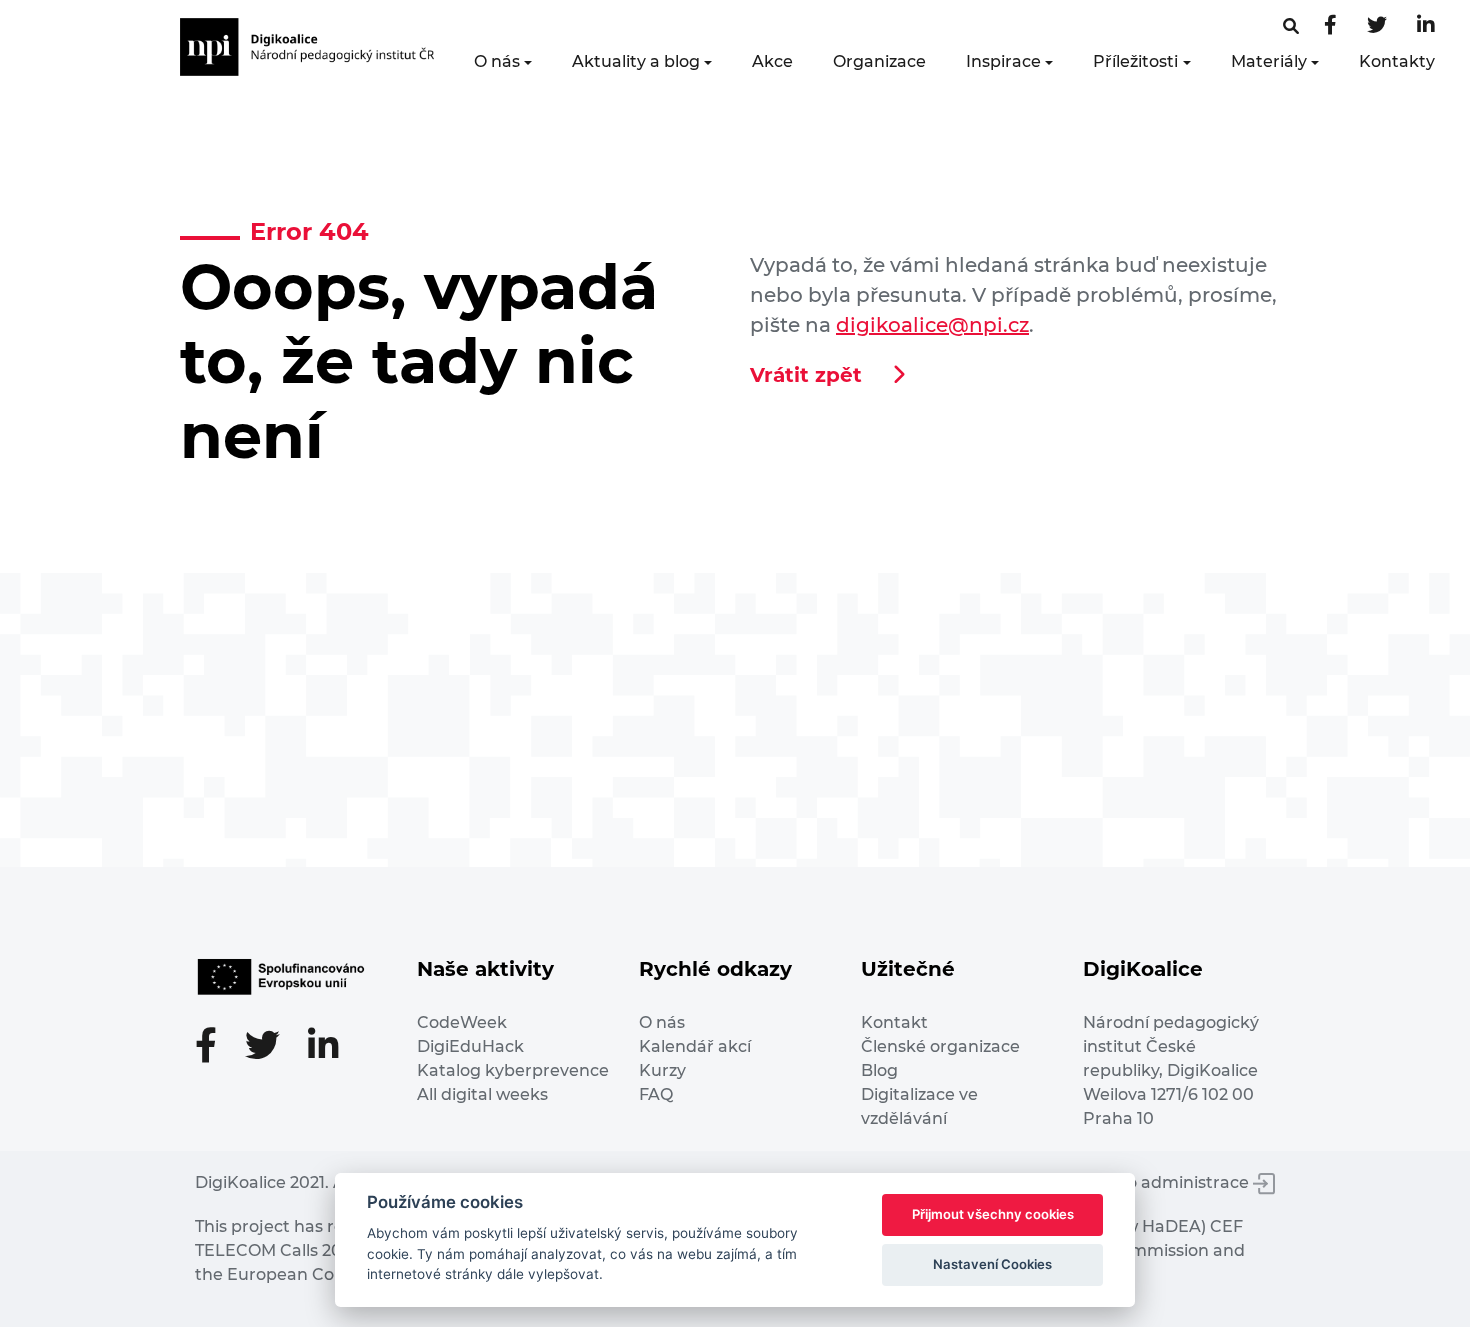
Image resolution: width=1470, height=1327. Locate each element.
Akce (772, 61)
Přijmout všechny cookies (993, 1214)
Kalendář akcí (695, 1046)
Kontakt (894, 1022)
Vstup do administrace (1159, 1182)
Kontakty (1397, 61)
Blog (879, 1070)
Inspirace (1003, 61)
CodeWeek (462, 1022)
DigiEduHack (470, 1046)
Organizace (879, 61)
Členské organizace (940, 1046)
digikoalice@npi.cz (932, 325)
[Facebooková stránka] (1291, 26)
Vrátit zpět (806, 375)
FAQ (656, 1094)
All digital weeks (482, 1094)
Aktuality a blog (636, 61)
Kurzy (662, 1070)
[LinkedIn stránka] (1426, 26)
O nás (497, 61)
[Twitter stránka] (1377, 26)
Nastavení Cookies (992, 1264)
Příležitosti (1135, 61)
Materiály (1269, 61)
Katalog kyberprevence (513, 1070)
